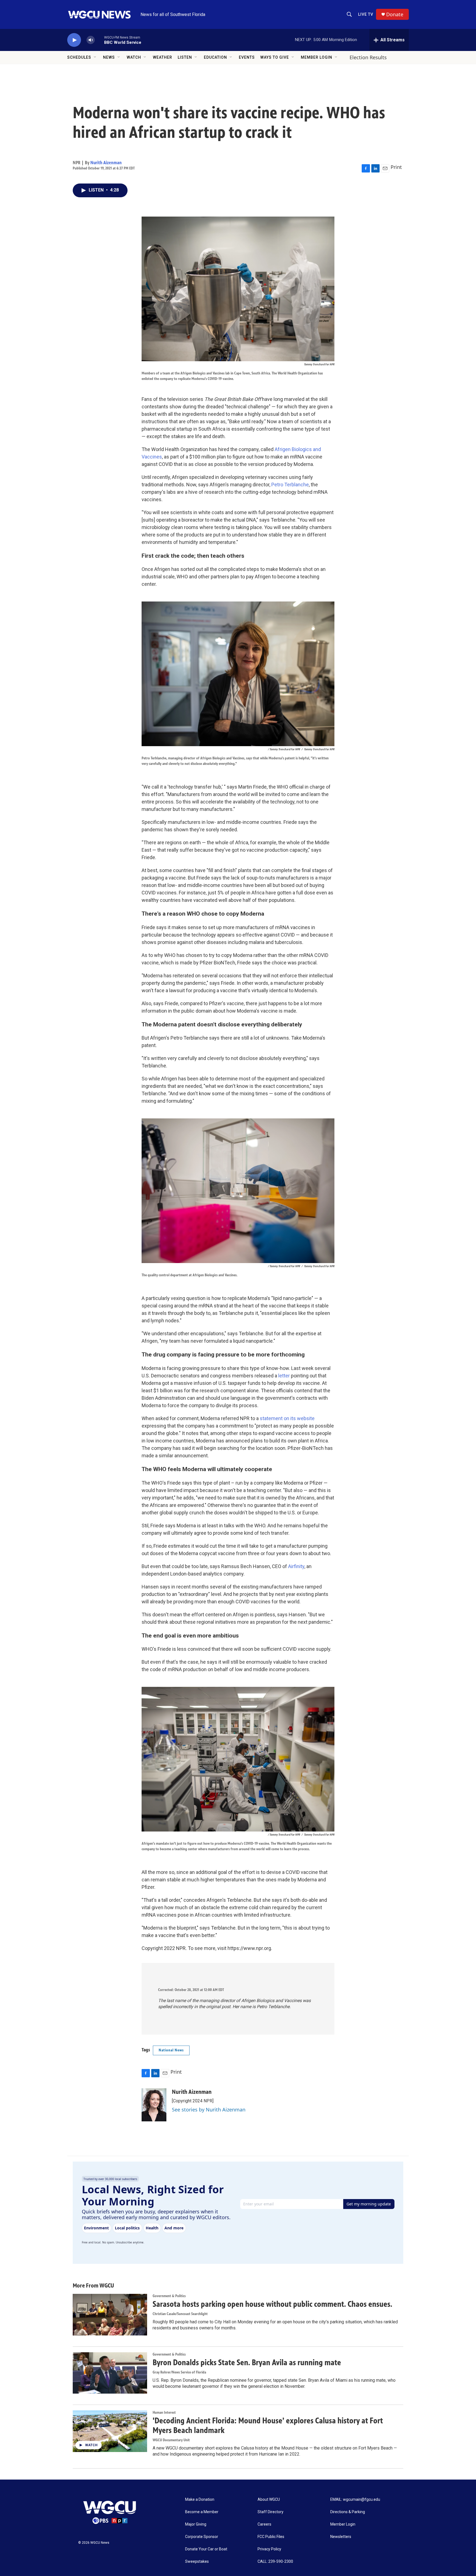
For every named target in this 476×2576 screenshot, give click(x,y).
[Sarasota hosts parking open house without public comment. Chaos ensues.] (110, 2315)
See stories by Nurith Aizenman (209, 2110)
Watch (134, 57)
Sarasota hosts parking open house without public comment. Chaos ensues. (272, 2304)
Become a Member (202, 2512)
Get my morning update (369, 2204)
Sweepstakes (197, 2562)
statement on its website (287, 1418)
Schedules (79, 57)
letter (285, 1376)
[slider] (99, 40)
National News (171, 2050)
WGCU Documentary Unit (171, 2440)
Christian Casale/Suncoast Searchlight (180, 2314)
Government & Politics (169, 2296)
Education (215, 57)
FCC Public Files (271, 2537)
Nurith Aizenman (106, 163)
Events (247, 57)
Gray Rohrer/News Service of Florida (179, 2372)
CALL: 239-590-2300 (275, 2562)
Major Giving (196, 2524)
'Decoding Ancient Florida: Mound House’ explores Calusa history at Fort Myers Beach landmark (268, 2425)
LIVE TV (366, 14)
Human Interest (164, 2412)
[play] (74, 40)
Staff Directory (271, 2512)
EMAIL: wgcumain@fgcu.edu (355, 2500)
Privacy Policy (269, 2549)
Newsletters (341, 2537)
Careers (264, 2524)
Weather (163, 57)
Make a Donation (200, 2500)
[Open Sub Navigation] (95, 57)
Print (396, 167)
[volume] (91, 40)
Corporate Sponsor (202, 2537)
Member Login (317, 57)
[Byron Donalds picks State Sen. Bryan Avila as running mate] (110, 2373)
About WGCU (269, 2500)
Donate (395, 14)
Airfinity (296, 1566)
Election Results (368, 57)
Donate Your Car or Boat (206, 2549)
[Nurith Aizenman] (154, 2105)
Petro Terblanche (290, 485)
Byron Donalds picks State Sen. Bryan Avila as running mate (247, 2362)
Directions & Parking (348, 2512)
